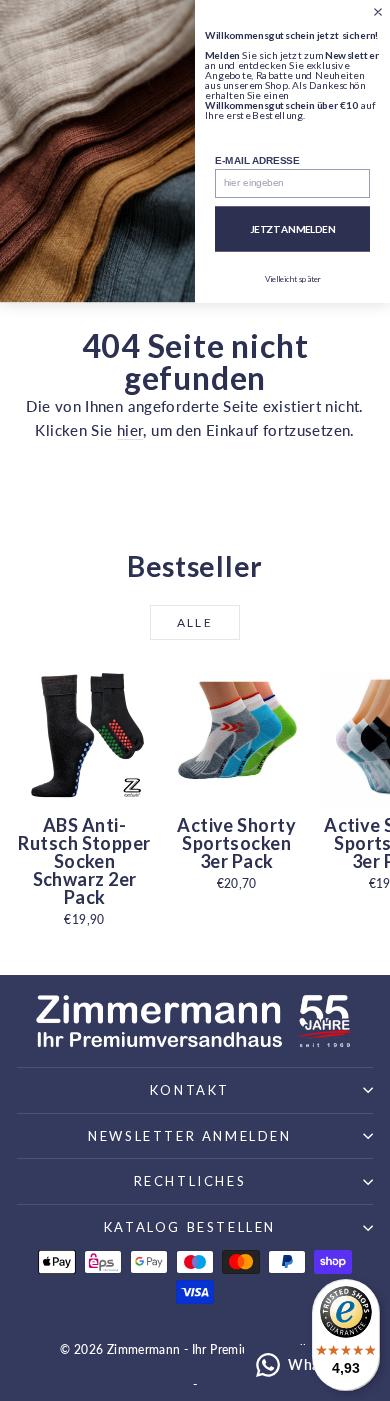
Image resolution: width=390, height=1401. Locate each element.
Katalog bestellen (190, 1227)
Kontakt (190, 1090)
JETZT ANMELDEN (293, 229)
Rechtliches (190, 1181)
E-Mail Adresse (257, 160)
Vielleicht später (293, 279)
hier (130, 430)
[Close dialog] (378, 12)
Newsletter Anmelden (189, 1136)
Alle (195, 622)
